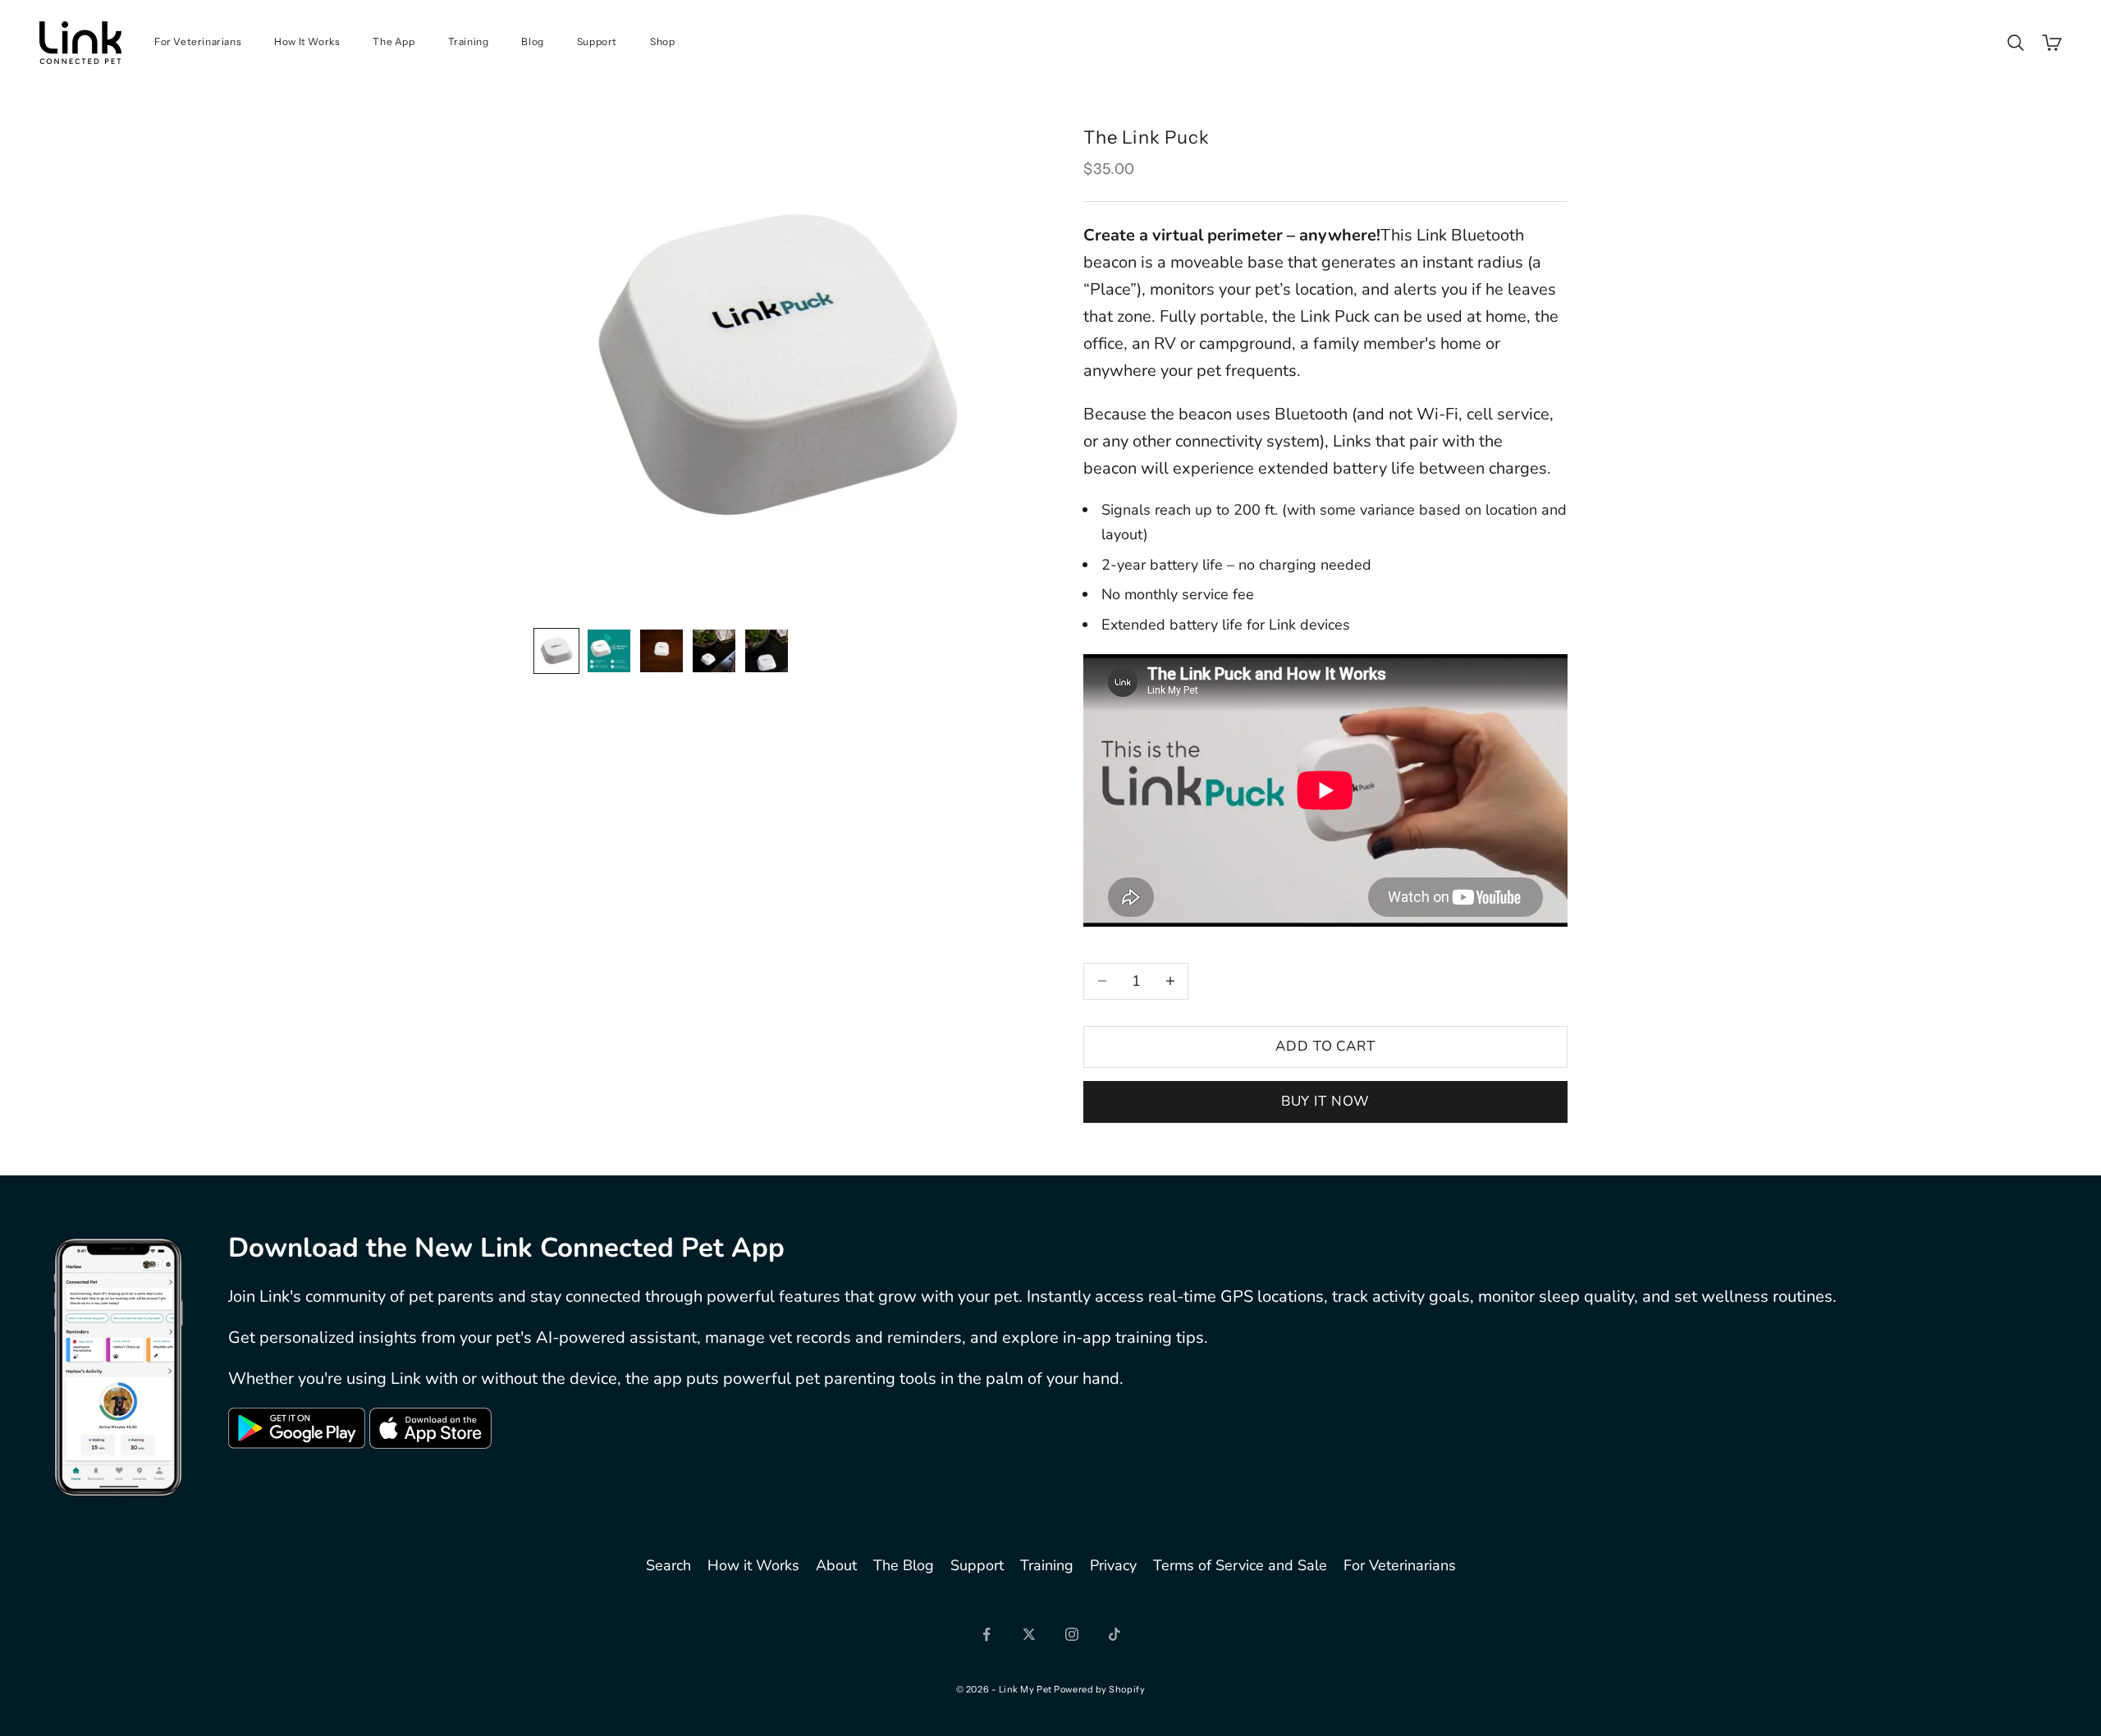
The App (394, 41)
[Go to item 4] (714, 651)
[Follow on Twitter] (1029, 1634)
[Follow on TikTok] (1115, 1634)
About (836, 1565)
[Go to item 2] (609, 651)
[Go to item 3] (661, 651)
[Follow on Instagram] (1072, 1634)
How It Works (307, 41)
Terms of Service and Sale (1240, 1565)
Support (597, 41)
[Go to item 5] (767, 651)
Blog (532, 41)
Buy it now (1326, 1101)
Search (668, 1565)
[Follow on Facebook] (986, 1634)
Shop (662, 41)
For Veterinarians (198, 41)
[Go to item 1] (556, 651)
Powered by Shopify (1099, 1689)
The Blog (904, 1565)
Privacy (1113, 1565)
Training (469, 41)
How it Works (753, 1565)
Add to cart (1325, 1046)
